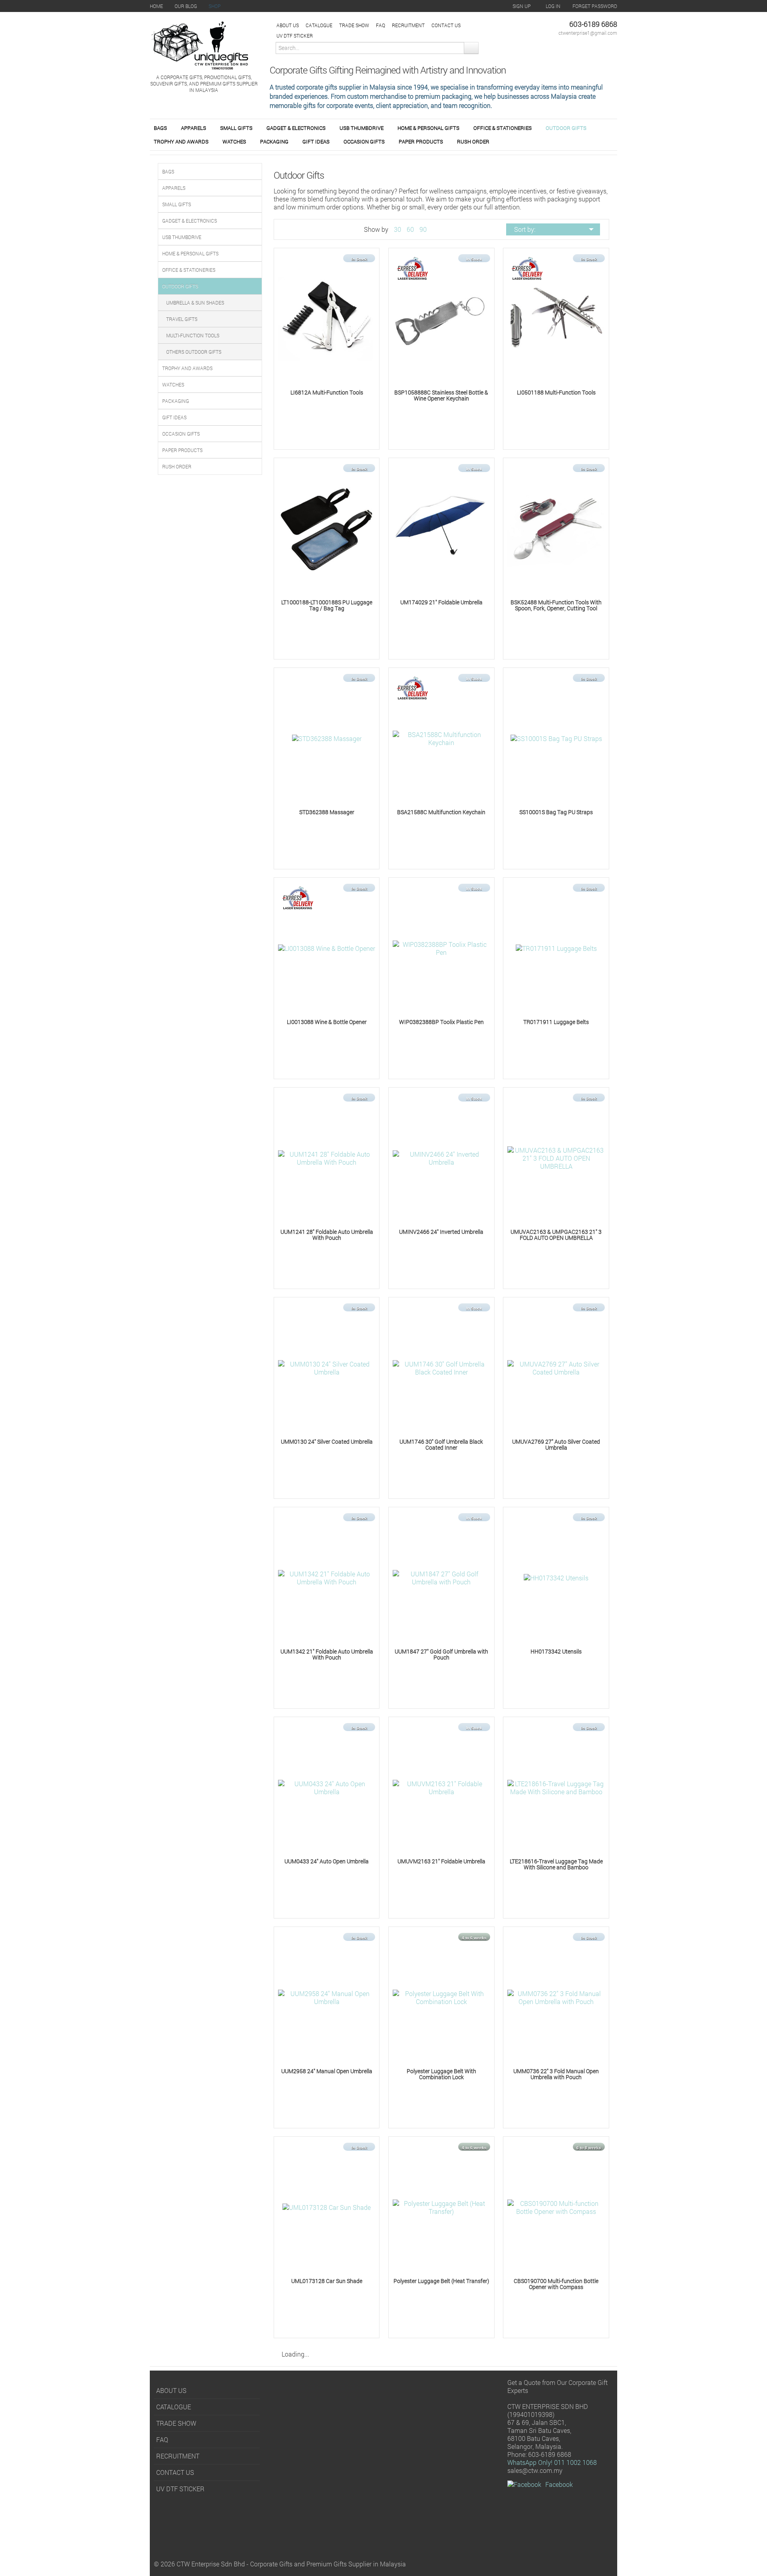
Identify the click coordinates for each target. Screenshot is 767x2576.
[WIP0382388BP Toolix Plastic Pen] (441, 947)
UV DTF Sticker (295, 36)
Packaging (274, 141)
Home (156, 6)
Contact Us (446, 25)
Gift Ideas (316, 141)
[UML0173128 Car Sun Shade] (327, 2207)
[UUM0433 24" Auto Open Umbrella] (327, 1787)
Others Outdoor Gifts (194, 352)
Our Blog (186, 6)
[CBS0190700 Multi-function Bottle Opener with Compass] (556, 2206)
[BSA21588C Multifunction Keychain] (441, 738)
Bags (160, 128)
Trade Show (354, 25)
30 (397, 229)
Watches (234, 141)
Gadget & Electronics (296, 128)
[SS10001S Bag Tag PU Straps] (556, 738)
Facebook (559, 2484)
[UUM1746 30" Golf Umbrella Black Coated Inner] (441, 1367)
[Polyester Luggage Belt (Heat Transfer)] (441, 2206)
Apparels (194, 128)
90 (423, 229)
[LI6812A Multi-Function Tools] (327, 318)
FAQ (381, 25)
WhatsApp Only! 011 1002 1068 (552, 2462)
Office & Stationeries (503, 128)
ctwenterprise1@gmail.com (588, 33)
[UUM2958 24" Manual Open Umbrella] (327, 1997)
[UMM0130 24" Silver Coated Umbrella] (327, 1367)
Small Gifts (236, 128)
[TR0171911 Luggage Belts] (556, 948)
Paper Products (421, 141)
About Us (288, 25)
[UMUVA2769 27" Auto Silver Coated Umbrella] (556, 1367)
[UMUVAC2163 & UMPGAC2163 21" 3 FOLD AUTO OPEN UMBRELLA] (556, 1157)
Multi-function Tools (193, 335)
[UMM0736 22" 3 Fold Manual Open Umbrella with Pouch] (556, 1997)
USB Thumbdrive (362, 128)
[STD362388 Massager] (327, 738)
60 (410, 229)
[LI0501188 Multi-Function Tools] (556, 318)
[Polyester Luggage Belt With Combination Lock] (441, 1997)
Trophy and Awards (181, 141)
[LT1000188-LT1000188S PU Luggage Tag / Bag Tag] (327, 528)
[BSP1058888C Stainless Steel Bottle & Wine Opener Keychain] (441, 318)
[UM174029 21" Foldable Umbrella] (441, 528)
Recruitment (408, 25)
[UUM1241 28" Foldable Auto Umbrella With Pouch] (327, 1157)
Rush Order (473, 141)
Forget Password (595, 6)
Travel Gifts (182, 319)
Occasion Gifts (364, 141)
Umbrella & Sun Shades (195, 303)
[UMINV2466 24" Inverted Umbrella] (441, 1157)
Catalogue (319, 25)
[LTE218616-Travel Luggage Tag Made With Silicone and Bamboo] (556, 1787)
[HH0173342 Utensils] (556, 1577)
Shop (215, 6)
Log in (553, 6)
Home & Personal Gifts (428, 128)
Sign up (522, 6)
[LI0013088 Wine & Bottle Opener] (327, 948)
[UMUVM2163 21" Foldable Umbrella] (441, 1787)
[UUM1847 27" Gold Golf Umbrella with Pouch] (441, 1577)
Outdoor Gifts (566, 128)
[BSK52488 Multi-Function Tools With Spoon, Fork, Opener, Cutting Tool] (556, 528)
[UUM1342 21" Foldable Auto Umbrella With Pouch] (327, 1577)
